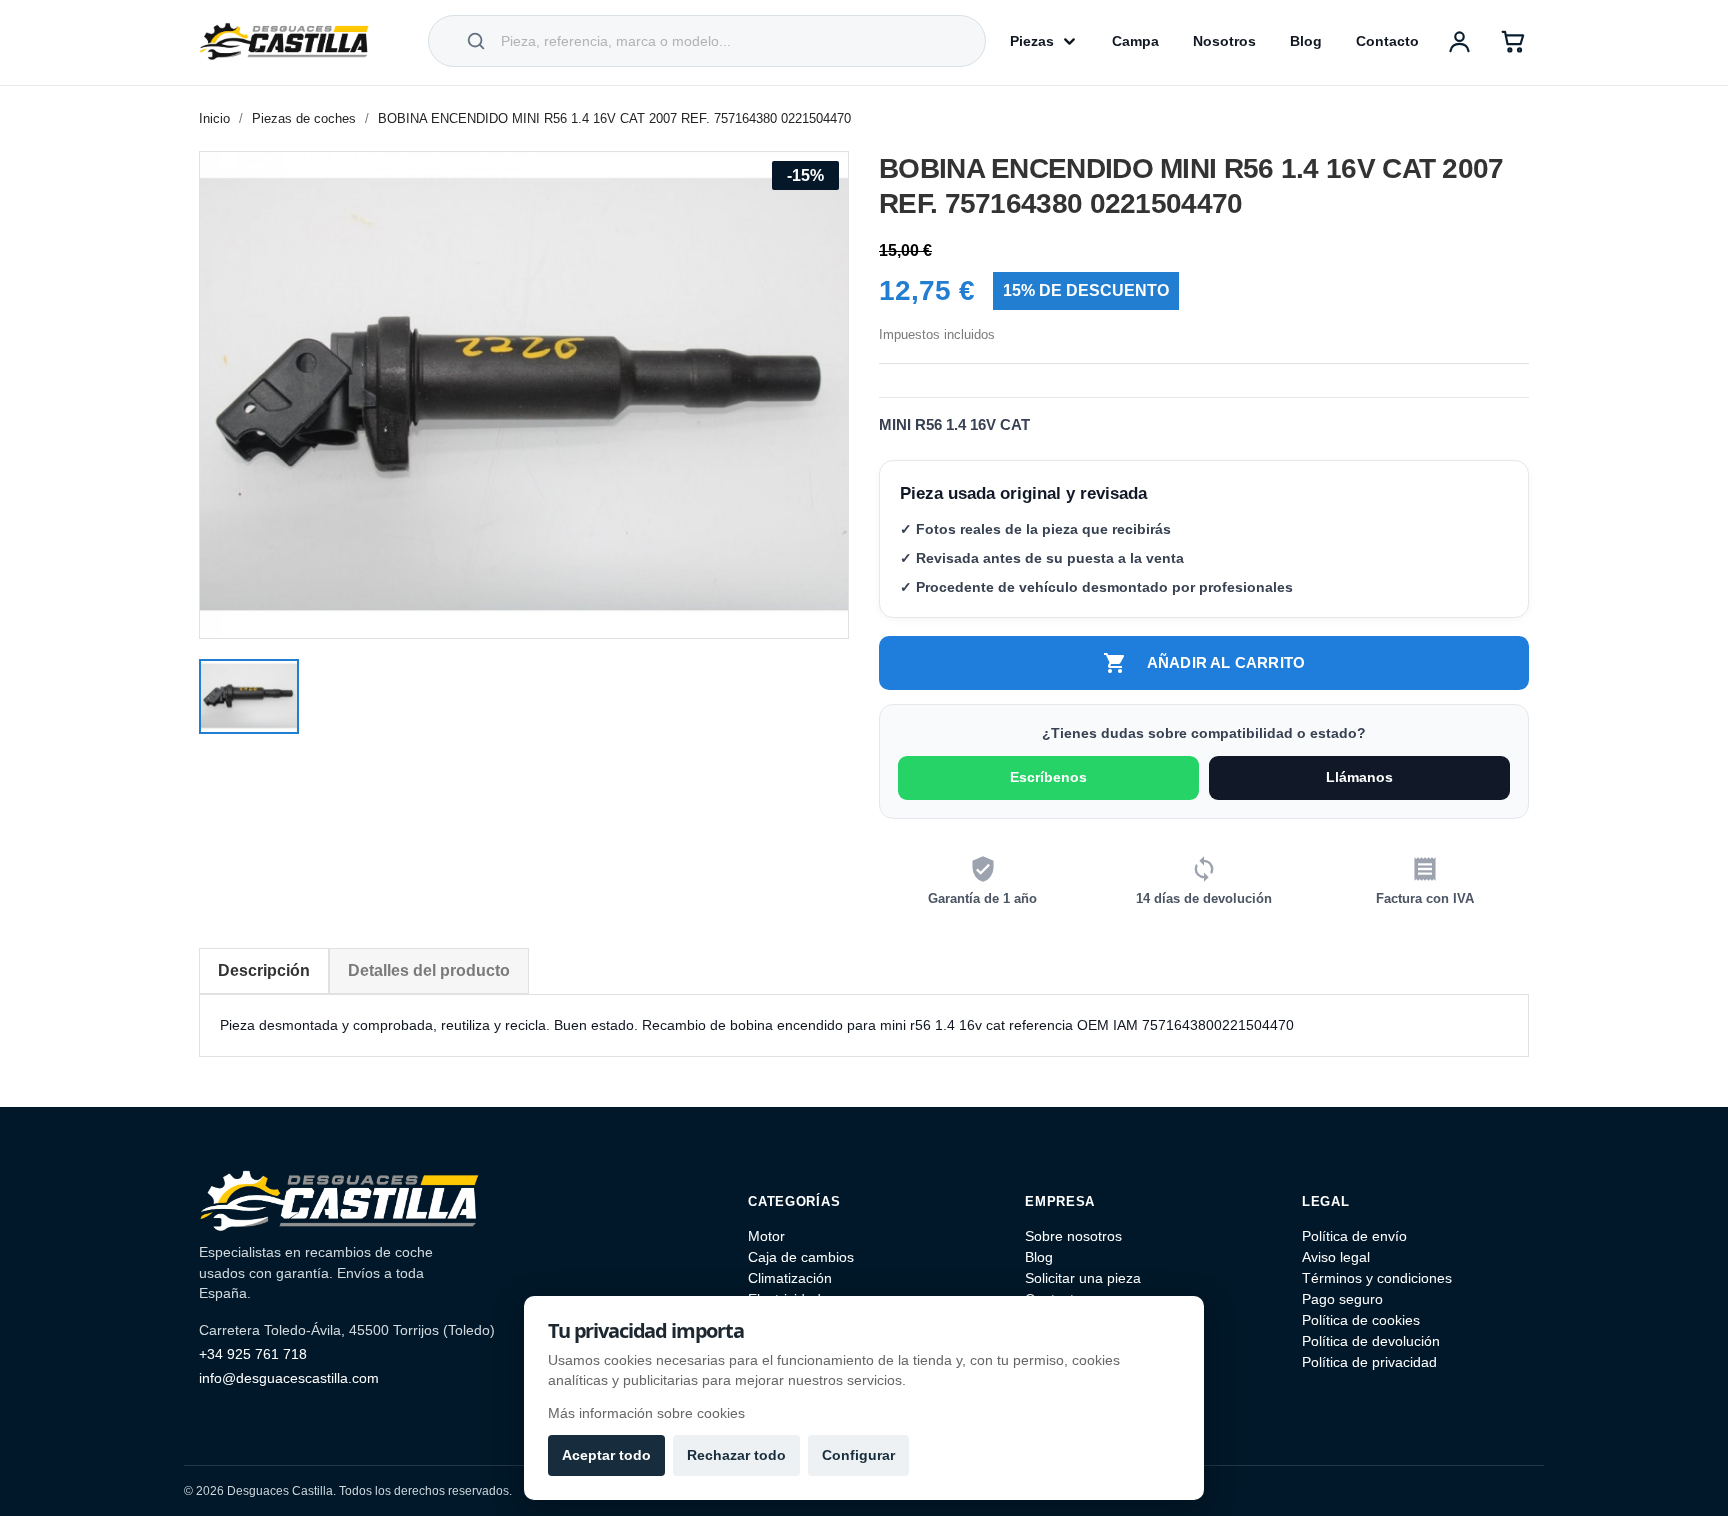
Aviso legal (1336, 1257)
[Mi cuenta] (1459, 41)
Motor (766, 1236)
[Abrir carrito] (1513, 41)
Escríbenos (1048, 777)
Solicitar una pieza (1083, 1278)
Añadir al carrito (1204, 663)
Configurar (858, 1455)
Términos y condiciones (1377, 1278)
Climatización (790, 1278)
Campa (1135, 41)
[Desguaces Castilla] (284, 41)
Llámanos (1359, 777)
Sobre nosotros (1073, 1236)
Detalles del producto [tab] (429, 970)
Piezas (1032, 41)
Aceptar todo (606, 1455)
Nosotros (1224, 41)
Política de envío (1354, 1236)
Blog (1306, 41)
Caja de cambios (801, 1257)
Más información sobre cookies (646, 1413)
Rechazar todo (736, 1455)
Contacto (1387, 41)
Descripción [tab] (264, 970)
